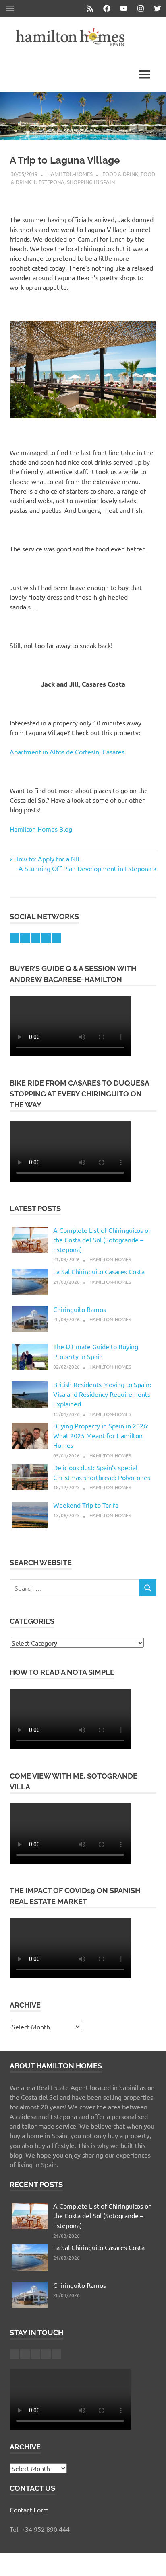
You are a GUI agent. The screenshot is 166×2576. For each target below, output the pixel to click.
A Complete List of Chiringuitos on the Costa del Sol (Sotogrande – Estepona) (103, 1240)
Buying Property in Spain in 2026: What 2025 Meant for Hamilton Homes (101, 1435)
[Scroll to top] (152, 2562)
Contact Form (29, 2510)
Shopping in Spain (91, 182)
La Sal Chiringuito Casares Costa (99, 1271)
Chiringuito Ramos (80, 1309)
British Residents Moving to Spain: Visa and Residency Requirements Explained (102, 1394)
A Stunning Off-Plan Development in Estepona (85, 868)
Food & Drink (120, 174)
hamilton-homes (70, 174)
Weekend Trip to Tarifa (86, 1505)
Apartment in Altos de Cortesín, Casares (67, 752)
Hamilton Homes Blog (41, 829)
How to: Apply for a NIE (47, 859)
